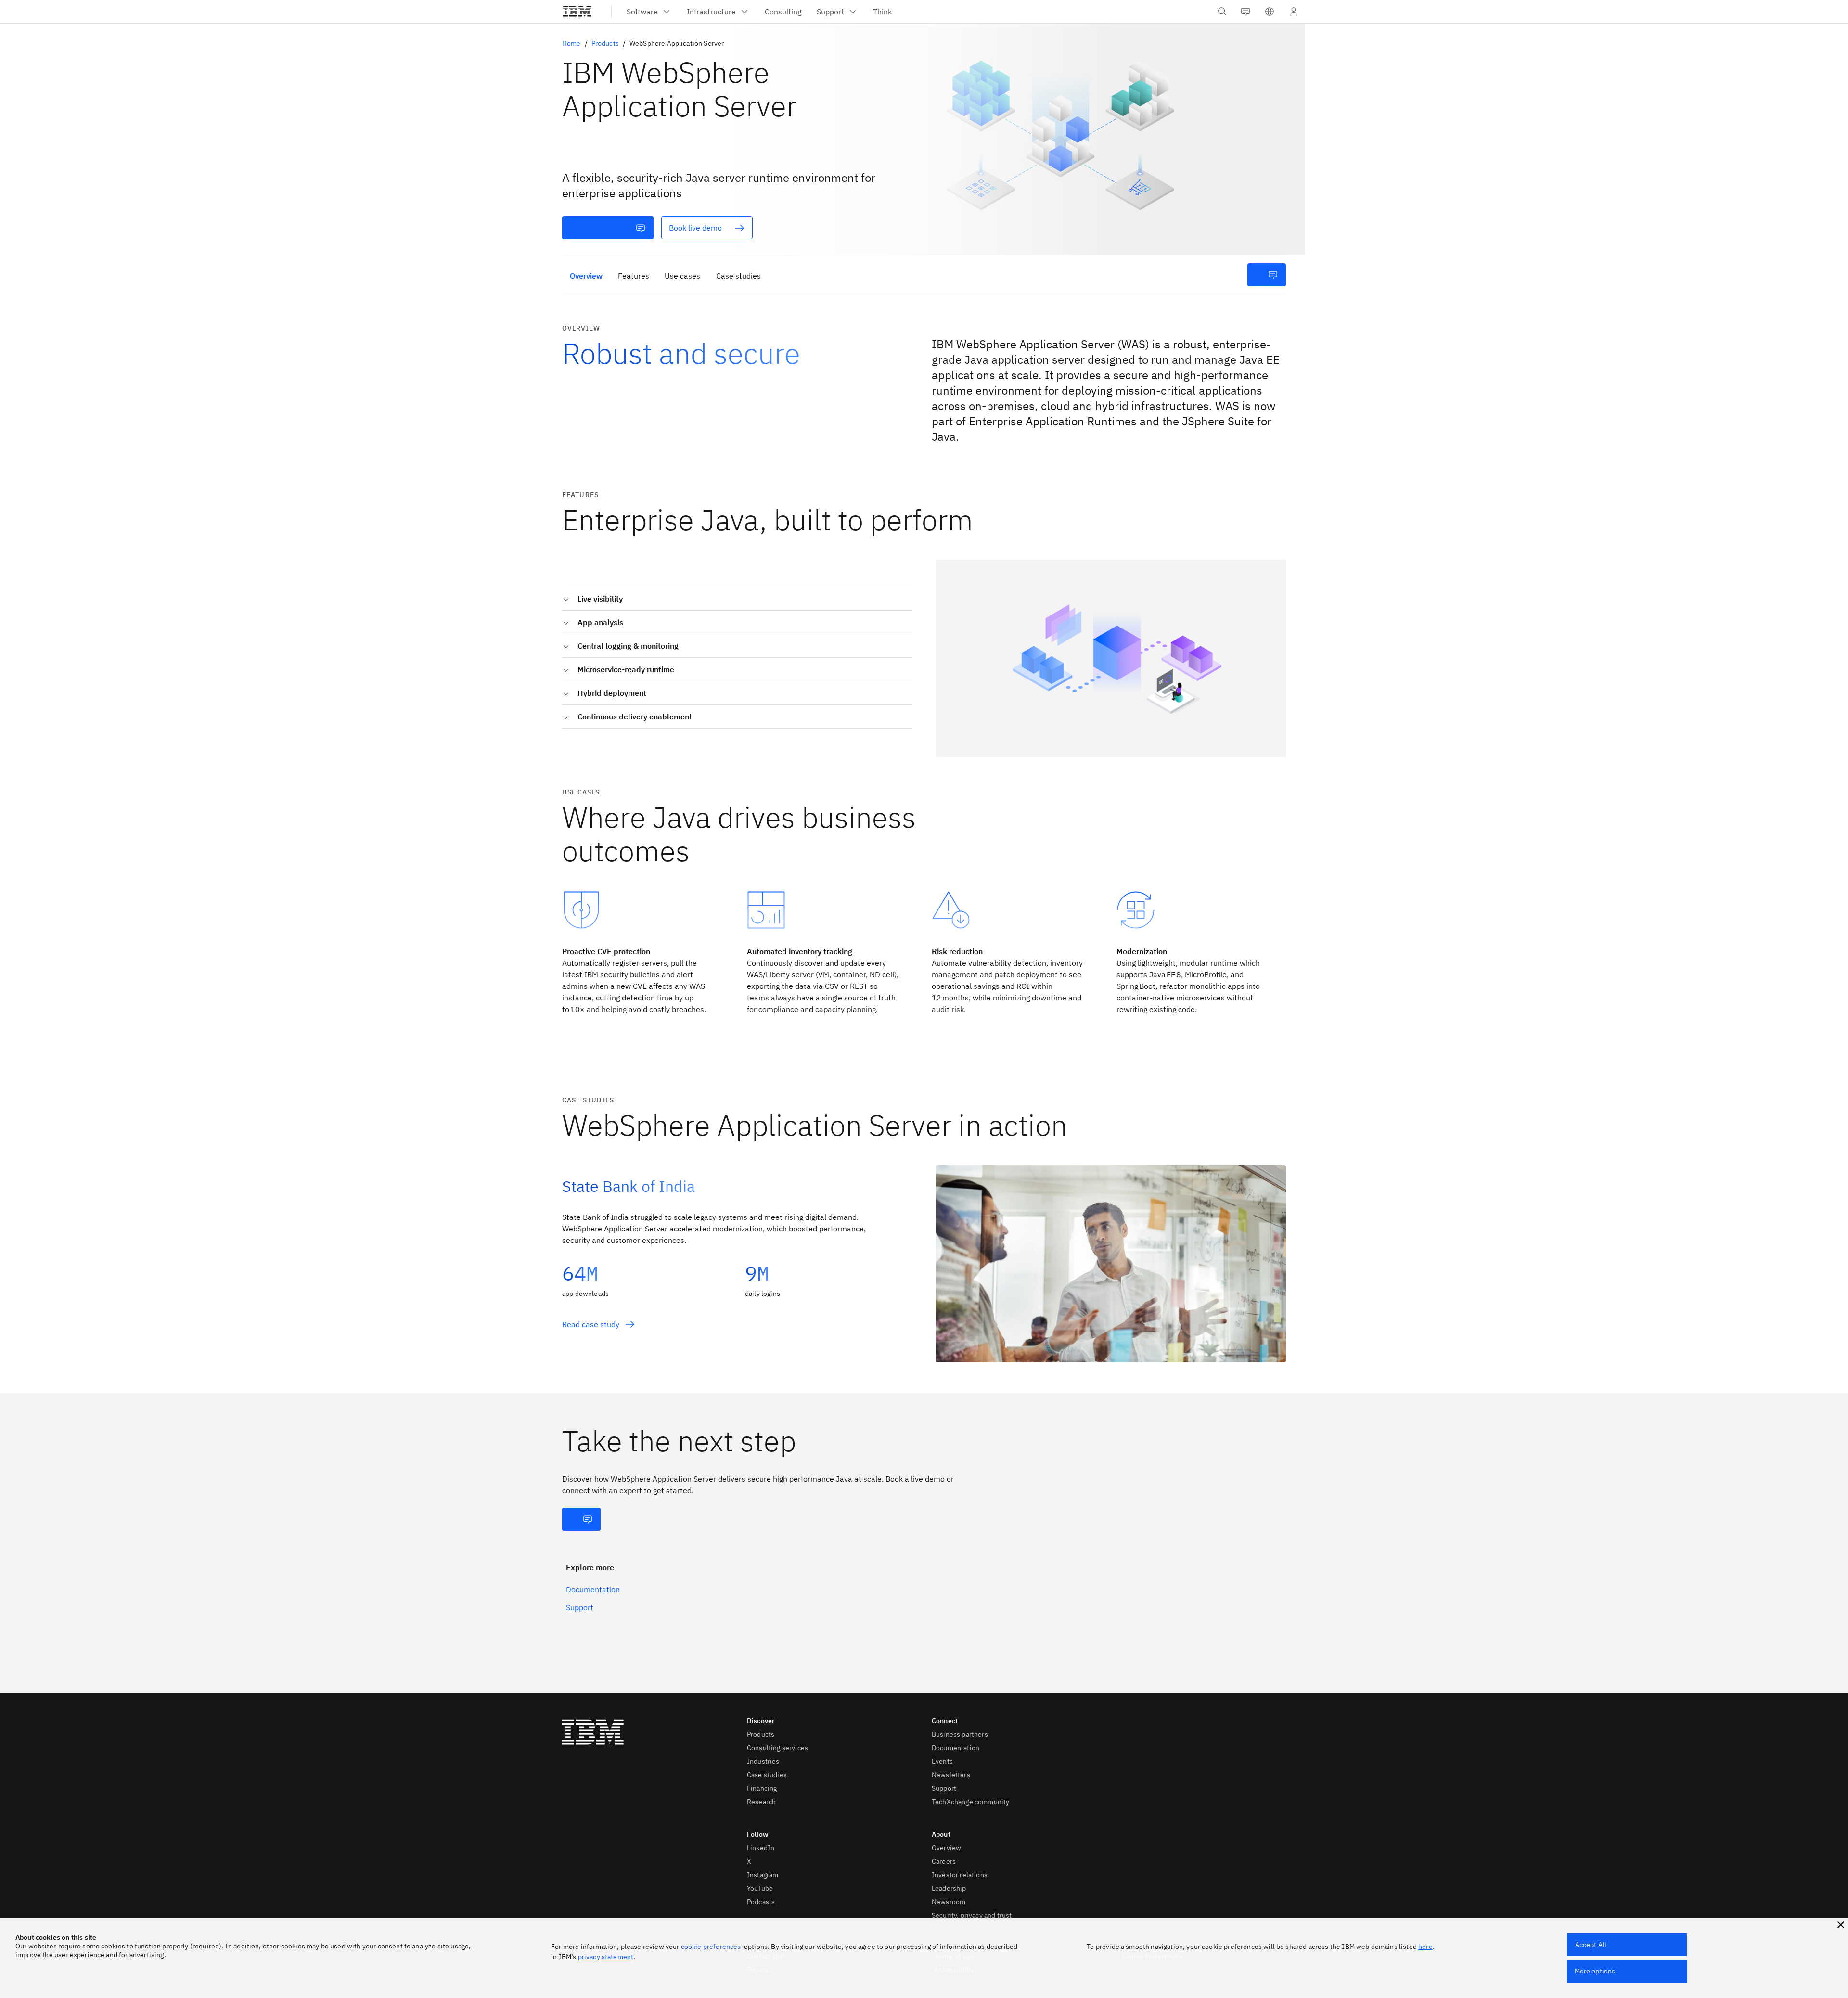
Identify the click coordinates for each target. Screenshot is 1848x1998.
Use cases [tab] (682, 276)
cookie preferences (711, 1947)
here (1425, 1947)
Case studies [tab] (738, 276)
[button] (1270, 12)
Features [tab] (634, 276)
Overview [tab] (586, 276)
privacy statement (606, 1957)
